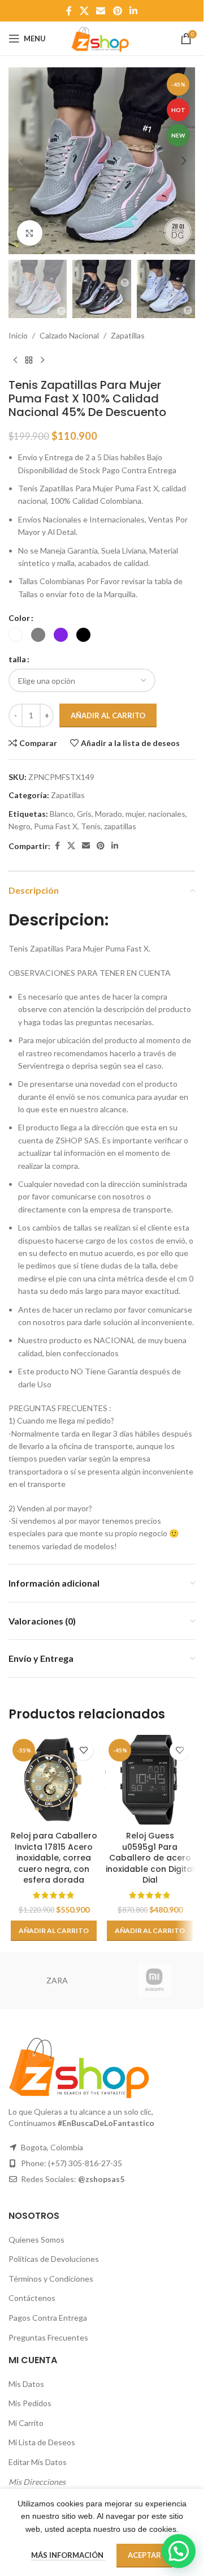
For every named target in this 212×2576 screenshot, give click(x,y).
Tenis (91, 826)
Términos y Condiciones (51, 2279)
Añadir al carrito (108, 715)
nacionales (167, 814)
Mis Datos (26, 2384)
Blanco (62, 814)
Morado (109, 814)
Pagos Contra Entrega (48, 2318)
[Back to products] (29, 360)
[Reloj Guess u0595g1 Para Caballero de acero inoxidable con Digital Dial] (150, 1780)
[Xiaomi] (155, 1981)
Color (19, 618)
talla (17, 659)
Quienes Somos (36, 2239)
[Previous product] (15, 360)
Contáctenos (32, 2298)
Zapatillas (128, 335)
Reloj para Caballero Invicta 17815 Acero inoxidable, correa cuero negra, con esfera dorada (54, 1858)
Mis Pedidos (30, 2403)
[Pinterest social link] (117, 11)
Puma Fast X (56, 826)
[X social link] (84, 11)
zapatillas (120, 826)
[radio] (16, 635)
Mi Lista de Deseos (42, 2442)
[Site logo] (102, 38)
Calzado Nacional (69, 335)
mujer (135, 814)
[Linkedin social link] (133, 11)
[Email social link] (101, 11)
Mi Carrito (26, 2423)
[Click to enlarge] (30, 233)
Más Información (68, 2555)
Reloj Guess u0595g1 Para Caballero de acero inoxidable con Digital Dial (150, 1858)
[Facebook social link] (69, 11)
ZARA (57, 1980)
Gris (84, 814)
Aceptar (144, 2555)
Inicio (18, 335)
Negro (20, 826)
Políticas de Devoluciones (54, 2259)
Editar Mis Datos (38, 2462)
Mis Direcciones (37, 2482)
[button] (20, 161)
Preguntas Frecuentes (48, 2337)
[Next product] (42, 360)
